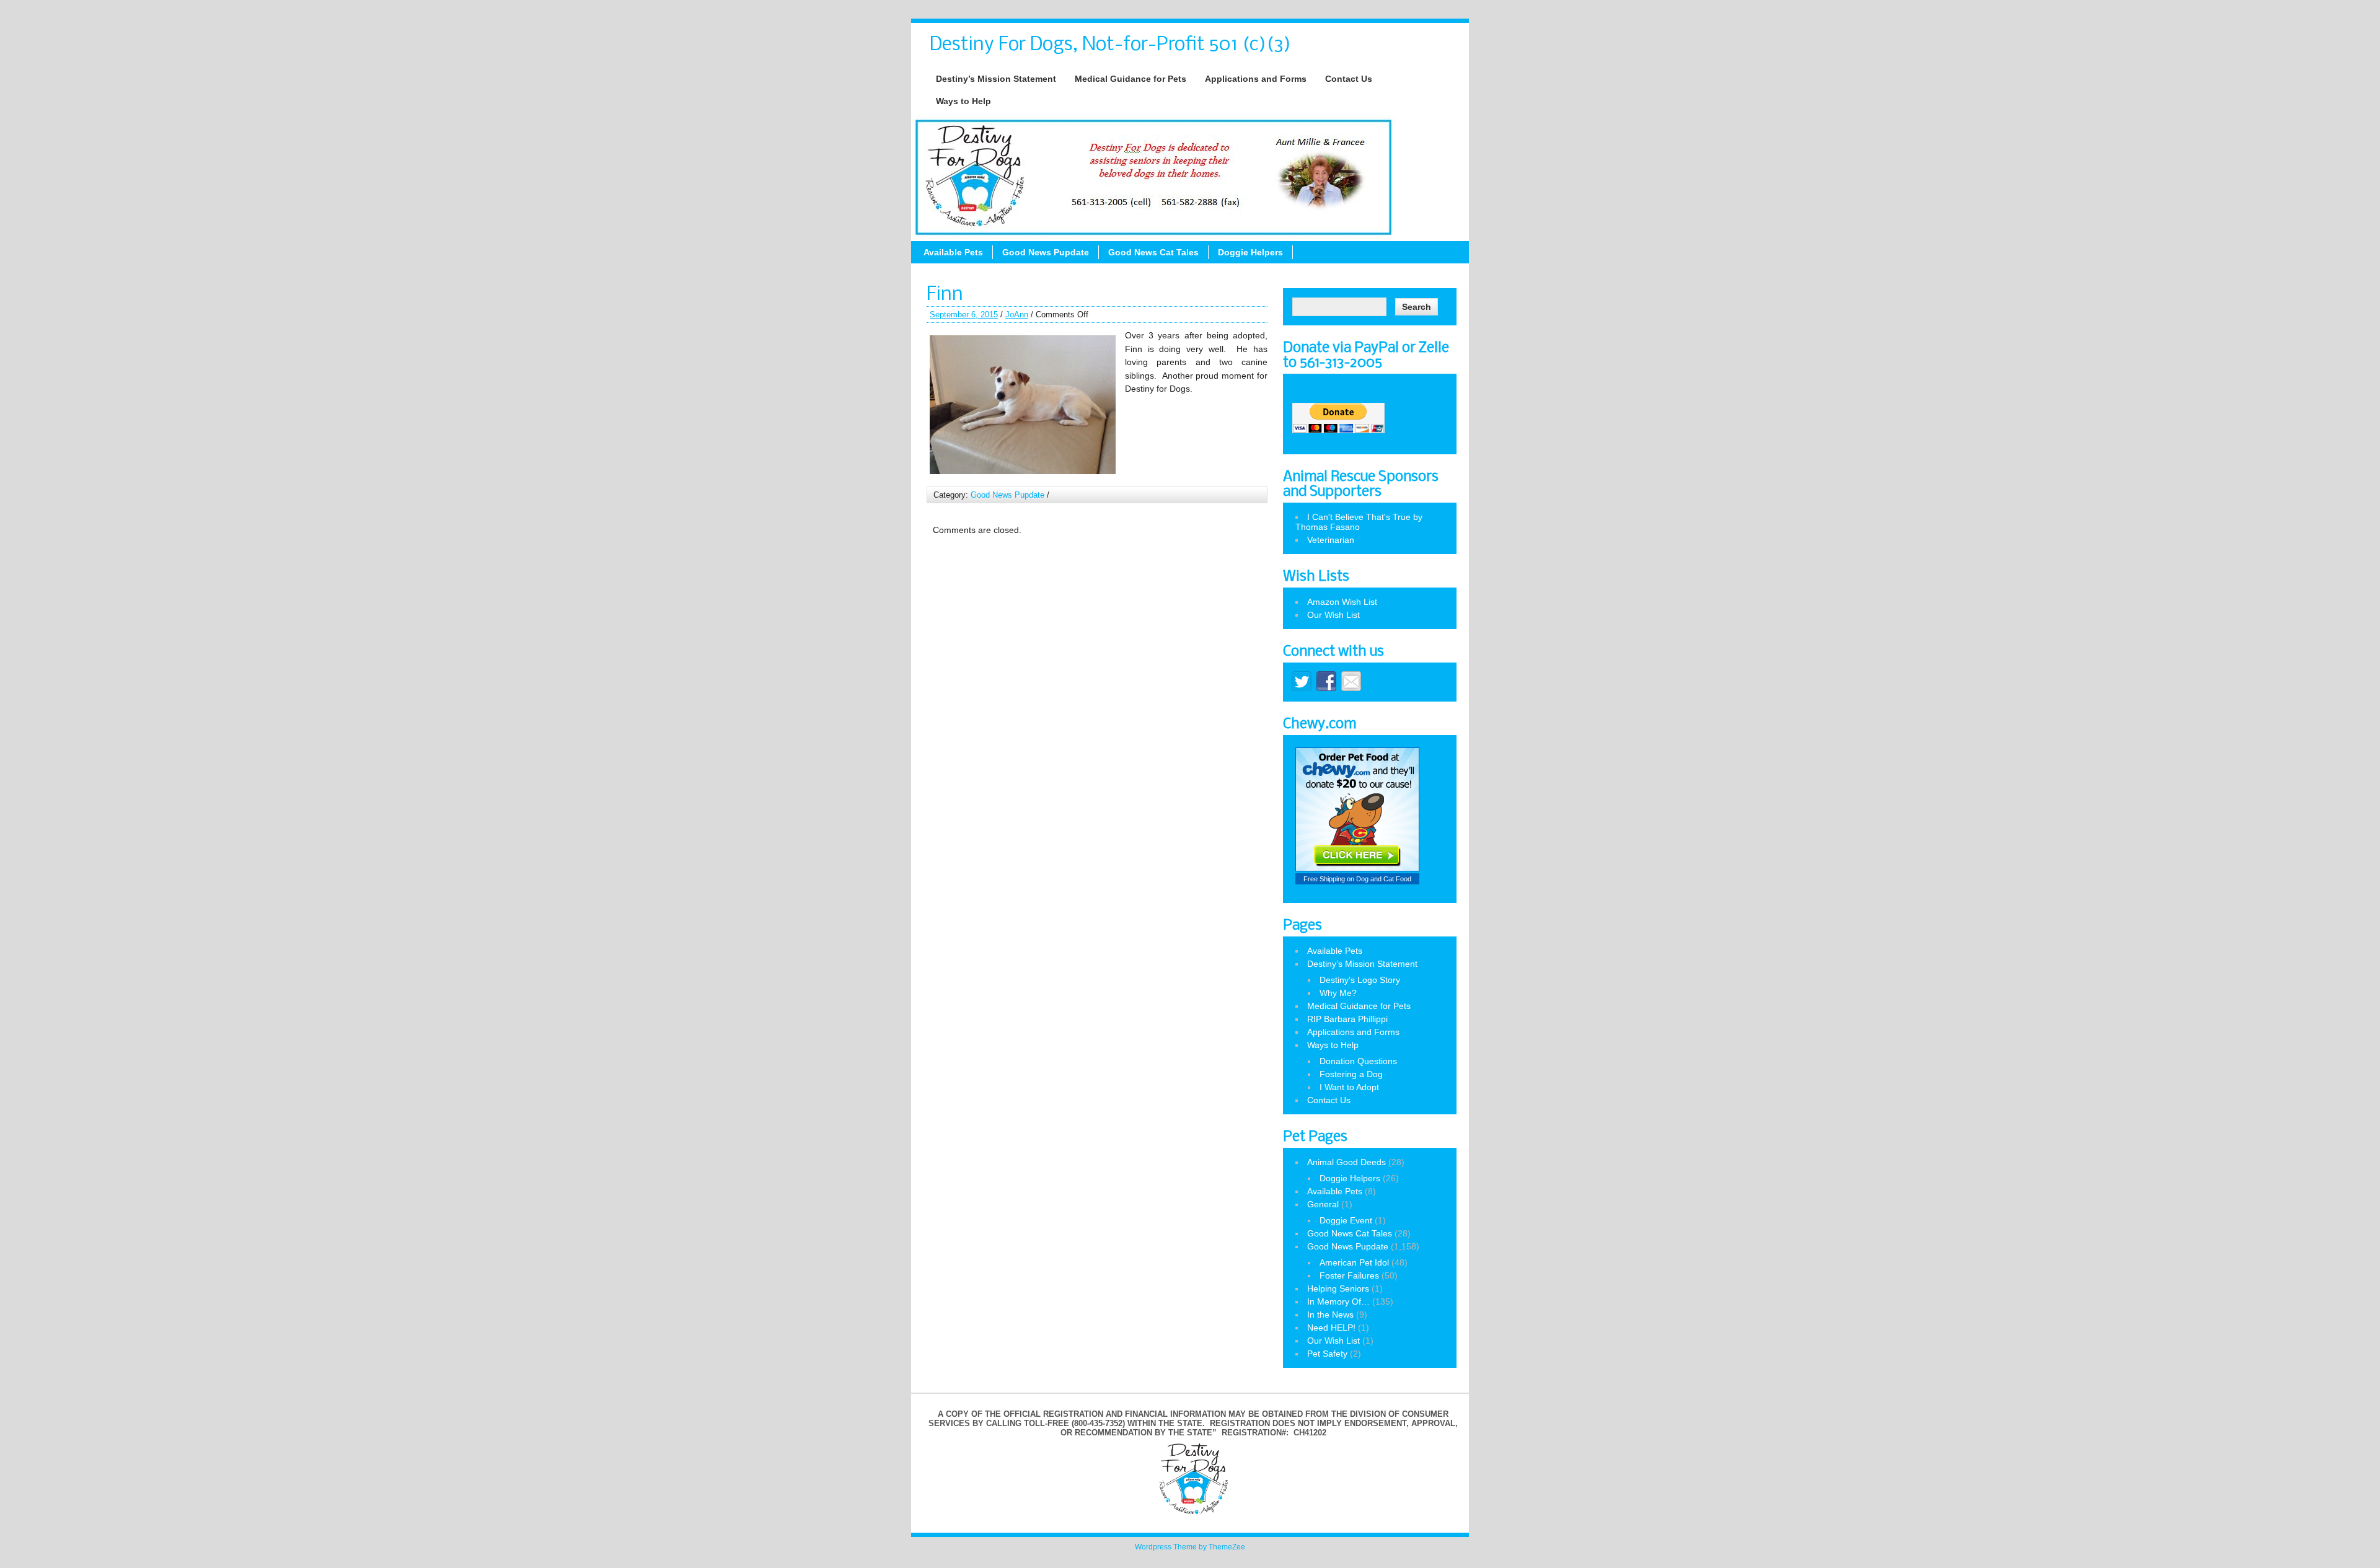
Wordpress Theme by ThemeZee (1190, 1547)
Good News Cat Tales (1153, 252)
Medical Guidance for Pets (1130, 79)
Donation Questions (1358, 1061)
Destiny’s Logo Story (1360, 980)
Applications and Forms (1256, 79)
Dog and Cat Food (1384, 879)
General (1323, 1204)
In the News (1330, 1315)
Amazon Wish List (1342, 602)
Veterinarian (1331, 540)
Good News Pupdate (1046, 252)
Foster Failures (1349, 1275)
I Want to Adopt (1349, 1087)
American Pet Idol (1354, 1262)
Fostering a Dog (1351, 1074)
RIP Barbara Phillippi (1347, 1019)
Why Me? (1338, 993)
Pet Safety (1327, 1354)
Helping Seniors (1338, 1288)
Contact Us (1349, 79)
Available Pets (953, 252)
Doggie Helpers (1250, 252)
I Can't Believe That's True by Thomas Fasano (1359, 522)
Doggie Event (1346, 1220)
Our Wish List (1333, 615)
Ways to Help (963, 101)
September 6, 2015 (964, 315)
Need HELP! (1331, 1328)
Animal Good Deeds (1346, 1162)
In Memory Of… (1338, 1302)
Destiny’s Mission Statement (996, 79)
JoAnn (1017, 315)
